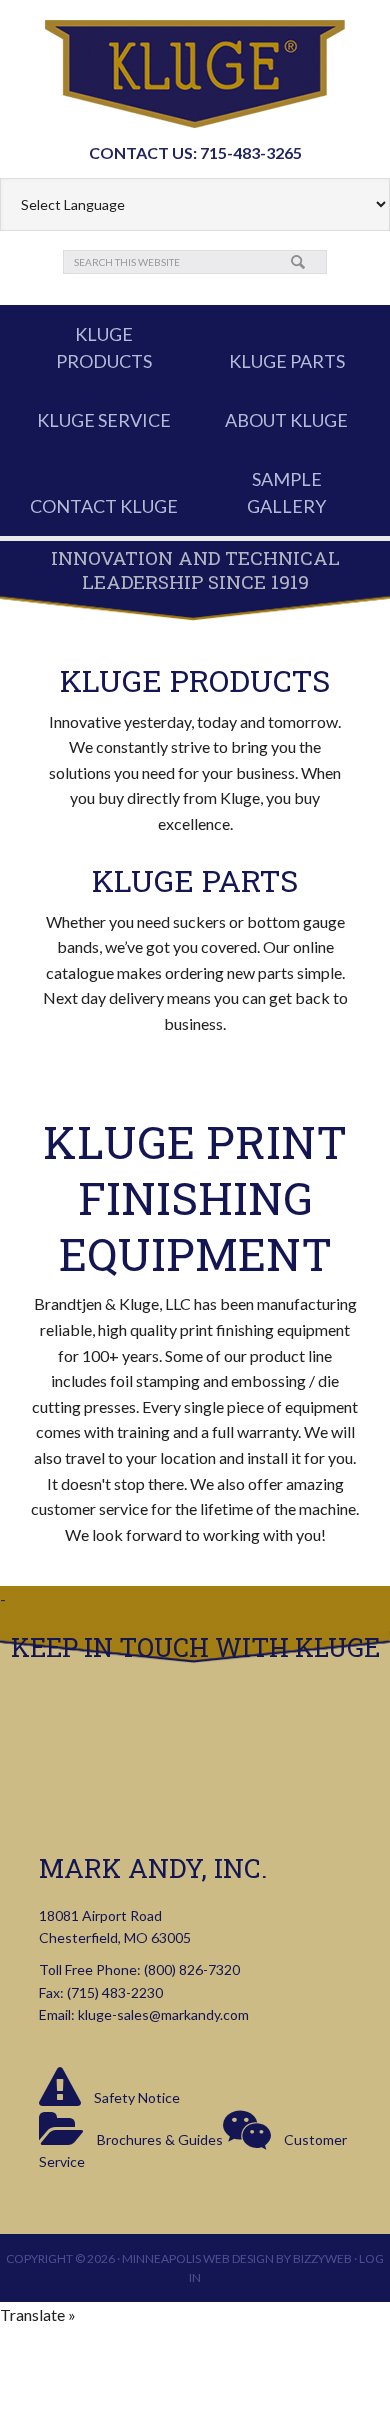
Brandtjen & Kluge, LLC (195, 74)
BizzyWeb (322, 2258)
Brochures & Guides (158, 2139)
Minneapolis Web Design (198, 2258)
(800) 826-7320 (192, 1969)
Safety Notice (135, 2097)
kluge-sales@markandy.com (163, 2014)
